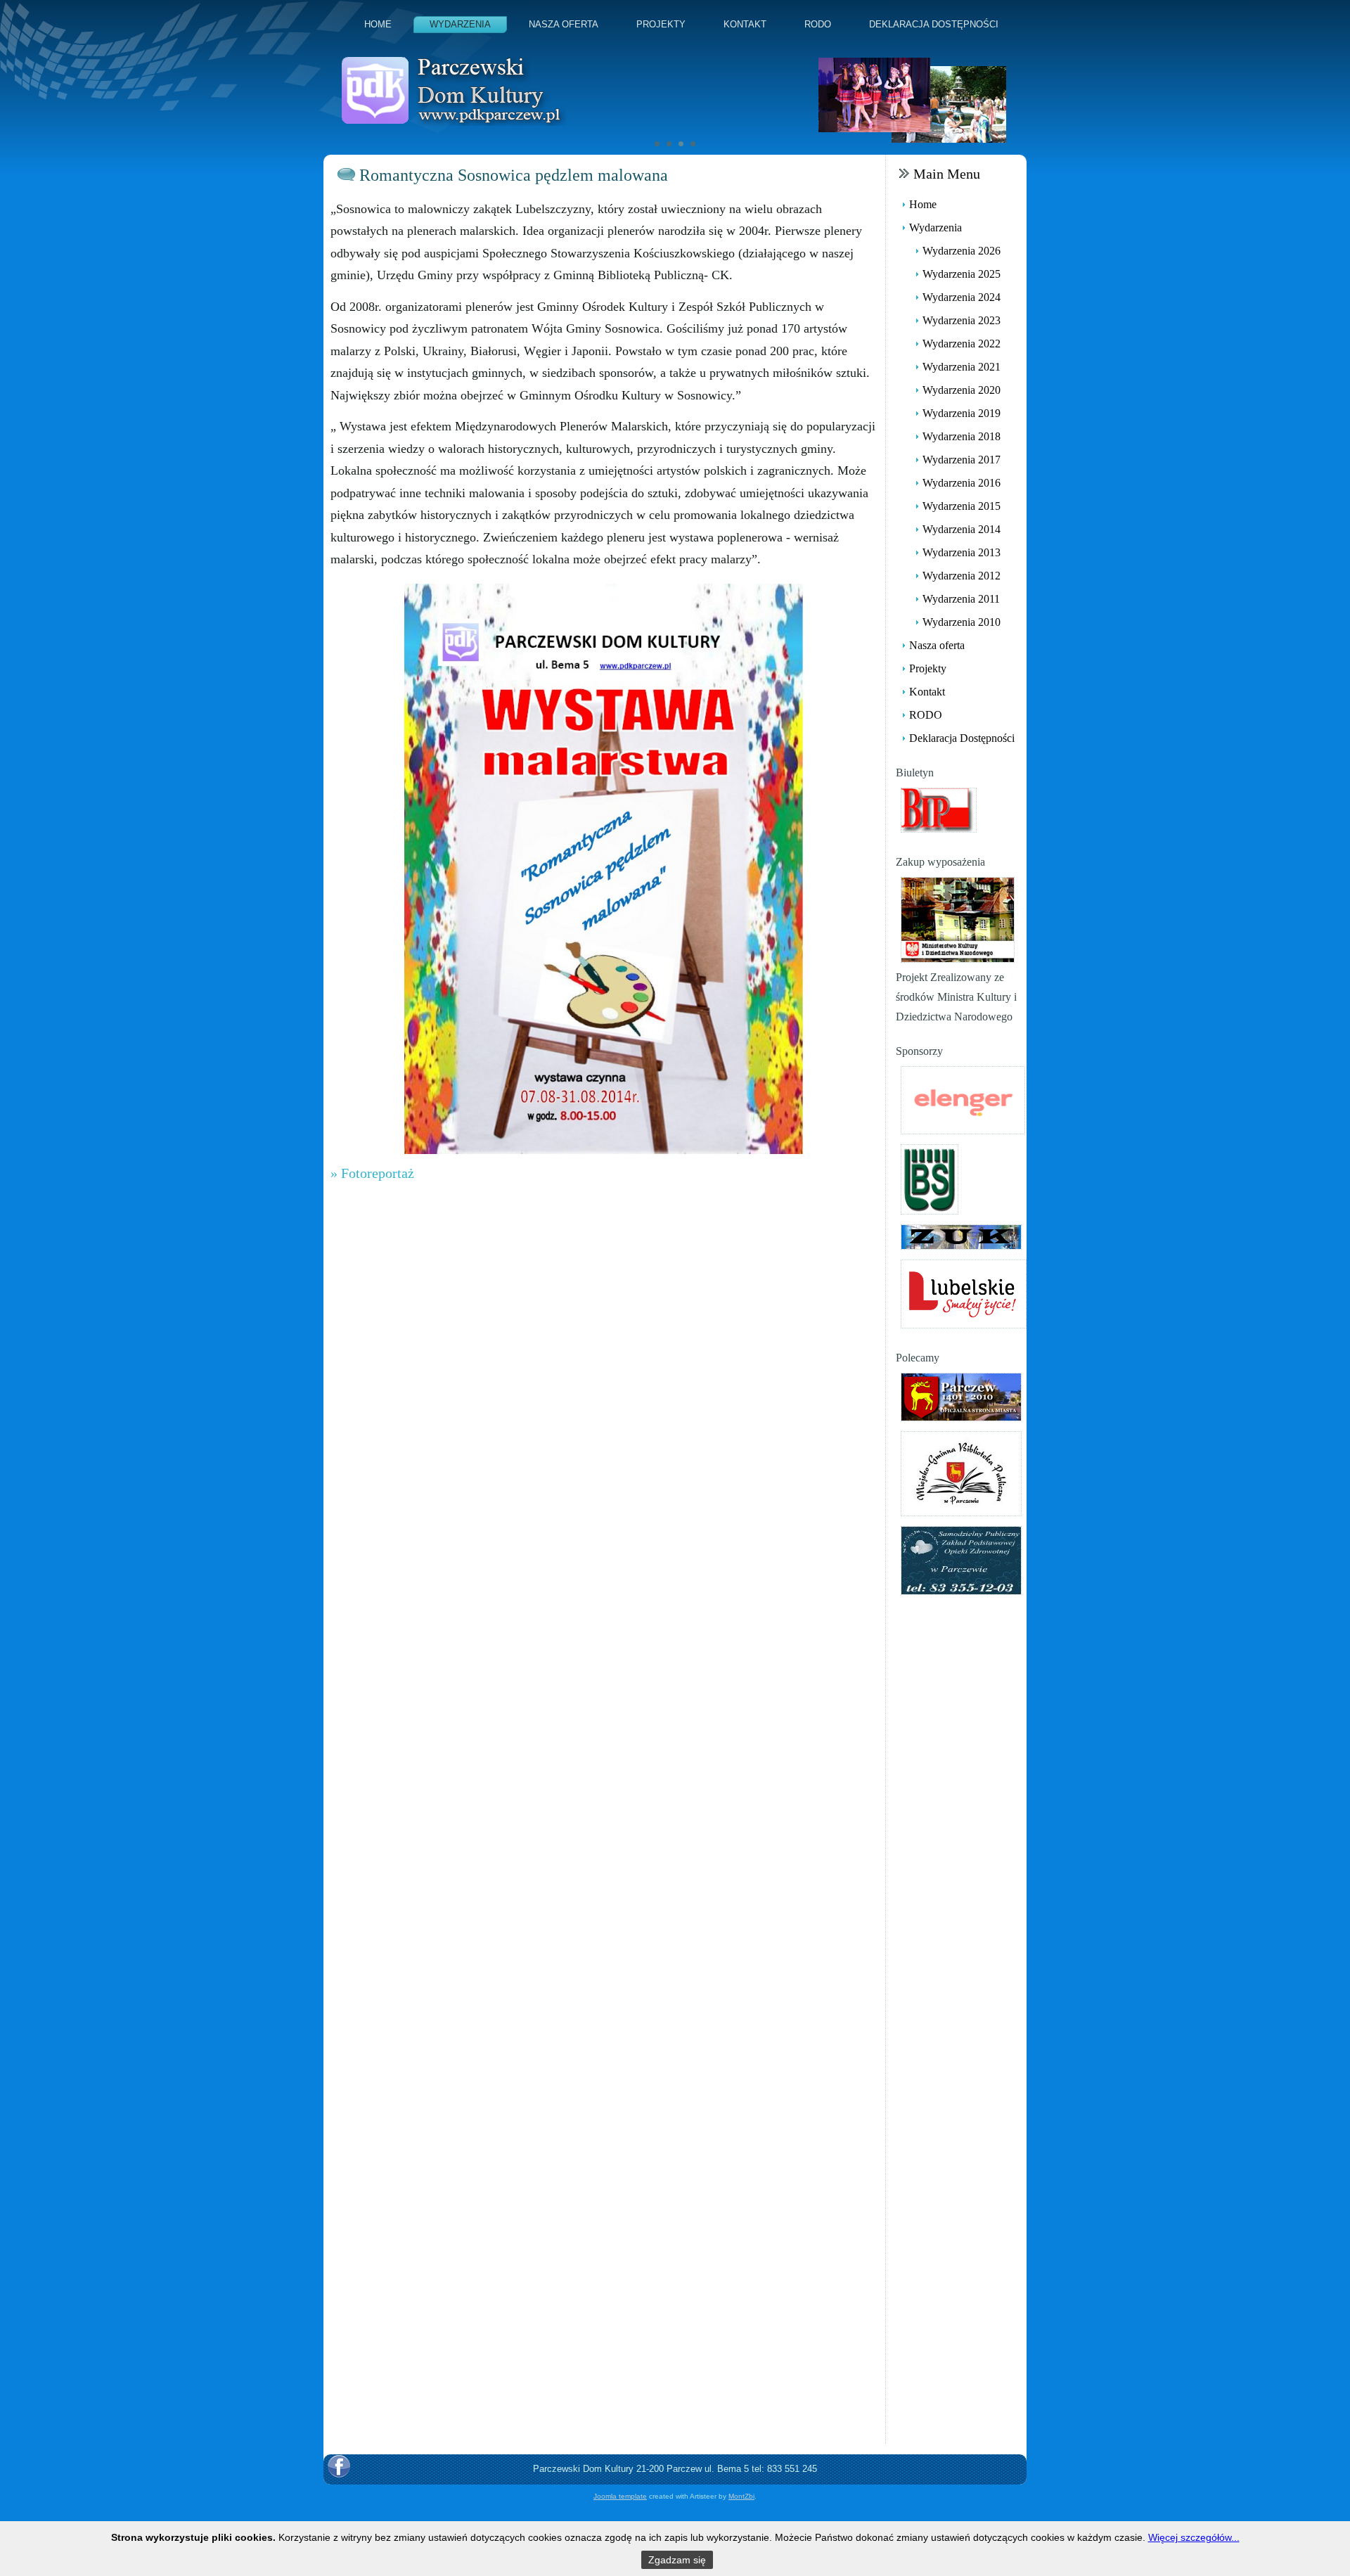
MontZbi (741, 2496)
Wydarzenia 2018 (962, 436)
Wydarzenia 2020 (962, 390)
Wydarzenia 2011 (961, 599)
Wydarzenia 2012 (962, 576)
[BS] (930, 1178)
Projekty (661, 24)
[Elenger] (963, 1099)
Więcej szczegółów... (1194, 2537)
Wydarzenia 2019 (962, 413)
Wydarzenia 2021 (962, 367)
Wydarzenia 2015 (962, 506)
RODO (818, 24)
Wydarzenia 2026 (962, 251)
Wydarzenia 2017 (962, 460)
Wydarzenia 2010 (962, 622)
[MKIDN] (958, 919)
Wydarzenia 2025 (962, 274)
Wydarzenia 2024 (962, 297)
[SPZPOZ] (961, 1559)
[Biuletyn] (939, 809)
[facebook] (339, 2466)
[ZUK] (961, 1236)
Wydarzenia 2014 (962, 529)
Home (378, 24)
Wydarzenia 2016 (962, 483)
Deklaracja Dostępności (934, 24)
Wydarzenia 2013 (962, 552)
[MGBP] (961, 1472)
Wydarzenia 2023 (962, 320)
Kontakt (745, 24)
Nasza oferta (564, 24)
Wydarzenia (460, 24)
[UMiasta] (961, 1396)
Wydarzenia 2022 (962, 344)
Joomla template (620, 2496)
